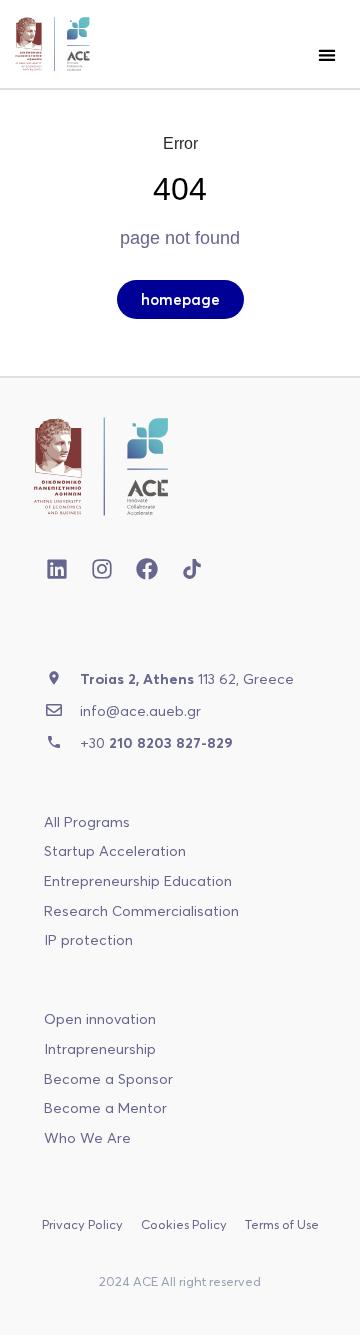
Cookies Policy (184, 1224)
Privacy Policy (82, 1224)
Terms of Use (282, 1224)
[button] (326, 54)
